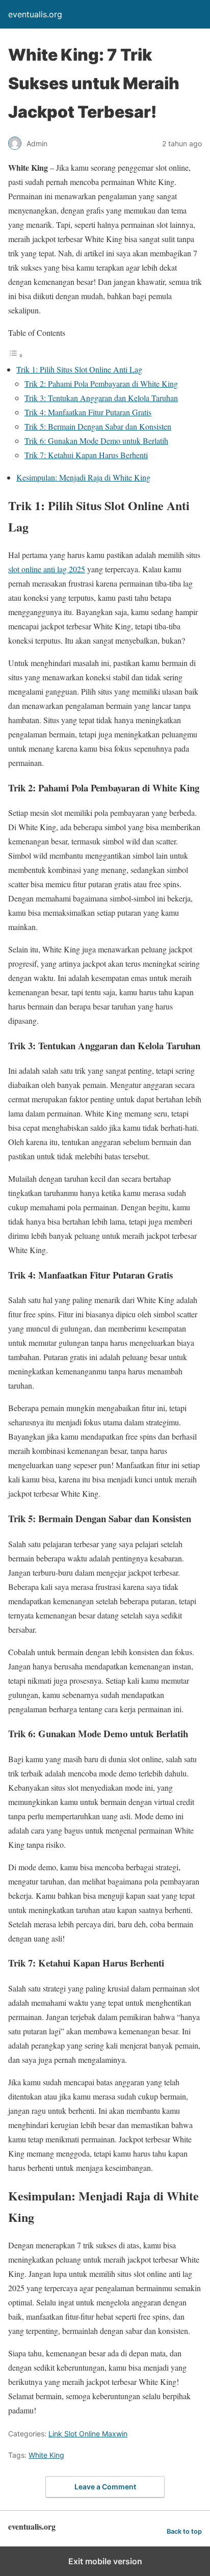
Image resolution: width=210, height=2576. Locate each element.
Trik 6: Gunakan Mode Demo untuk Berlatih (96, 441)
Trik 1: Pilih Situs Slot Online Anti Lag (79, 369)
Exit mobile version (105, 2561)
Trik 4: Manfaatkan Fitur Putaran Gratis (88, 412)
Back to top (184, 2531)
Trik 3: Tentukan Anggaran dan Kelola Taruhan (101, 398)
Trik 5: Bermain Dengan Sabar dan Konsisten (98, 426)
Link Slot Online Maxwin (88, 2434)
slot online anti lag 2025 (47, 569)
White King (46, 2455)
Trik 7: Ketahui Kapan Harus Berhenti (86, 455)
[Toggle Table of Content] (16, 355)
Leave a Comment (105, 2487)
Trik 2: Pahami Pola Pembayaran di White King (101, 383)
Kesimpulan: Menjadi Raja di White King (83, 477)
